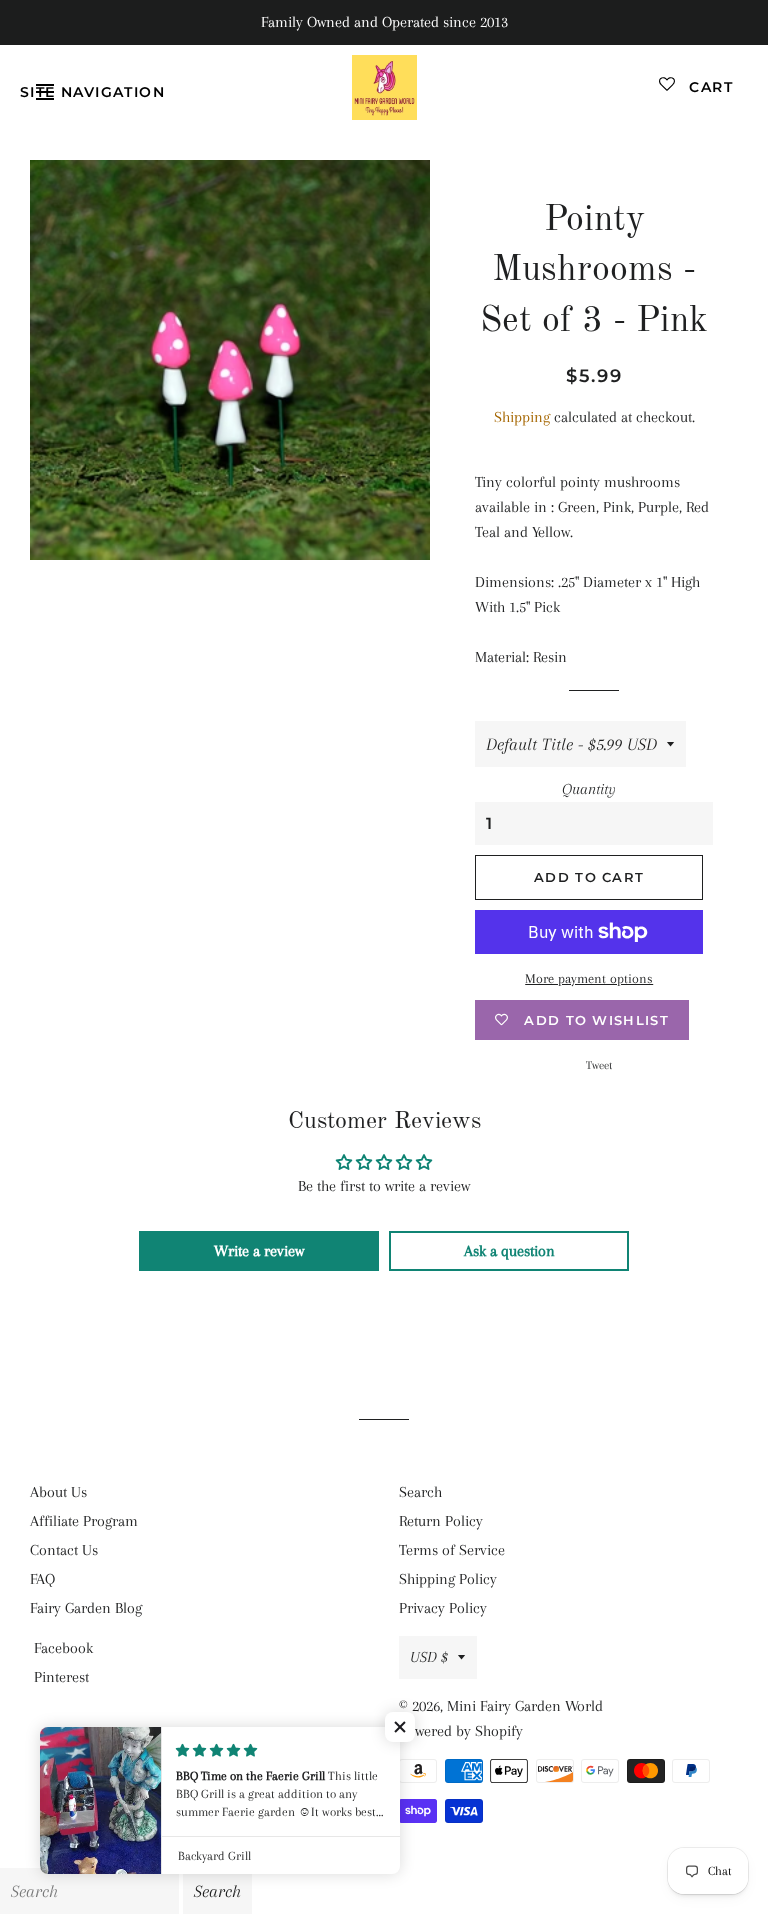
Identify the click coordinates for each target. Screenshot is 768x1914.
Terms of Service (452, 1550)
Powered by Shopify (461, 1731)
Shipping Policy (448, 1579)
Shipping (522, 417)
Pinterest (61, 1677)
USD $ (429, 1657)
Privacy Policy (443, 1608)
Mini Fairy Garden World (525, 1706)
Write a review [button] (259, 1251)
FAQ (42, 1579)
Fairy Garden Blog (86, 1608)
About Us (58, 1492)
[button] (400, 1727)
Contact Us (64, 1550)
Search (420, 1492)
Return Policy (441, 1521)
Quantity (589, 789)
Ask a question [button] (509, 1251)
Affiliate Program (84, 1521)
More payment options (589, 978)
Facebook (63, 1648)
